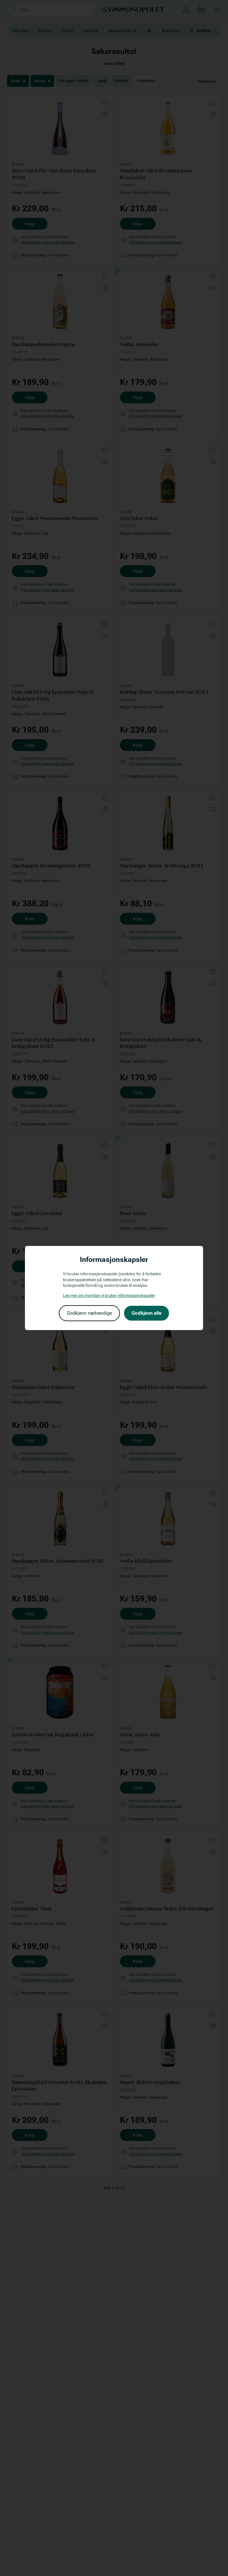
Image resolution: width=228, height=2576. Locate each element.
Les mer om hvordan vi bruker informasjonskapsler (109, 1295)
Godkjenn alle (147, 1313)
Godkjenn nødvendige (89, 1313)
